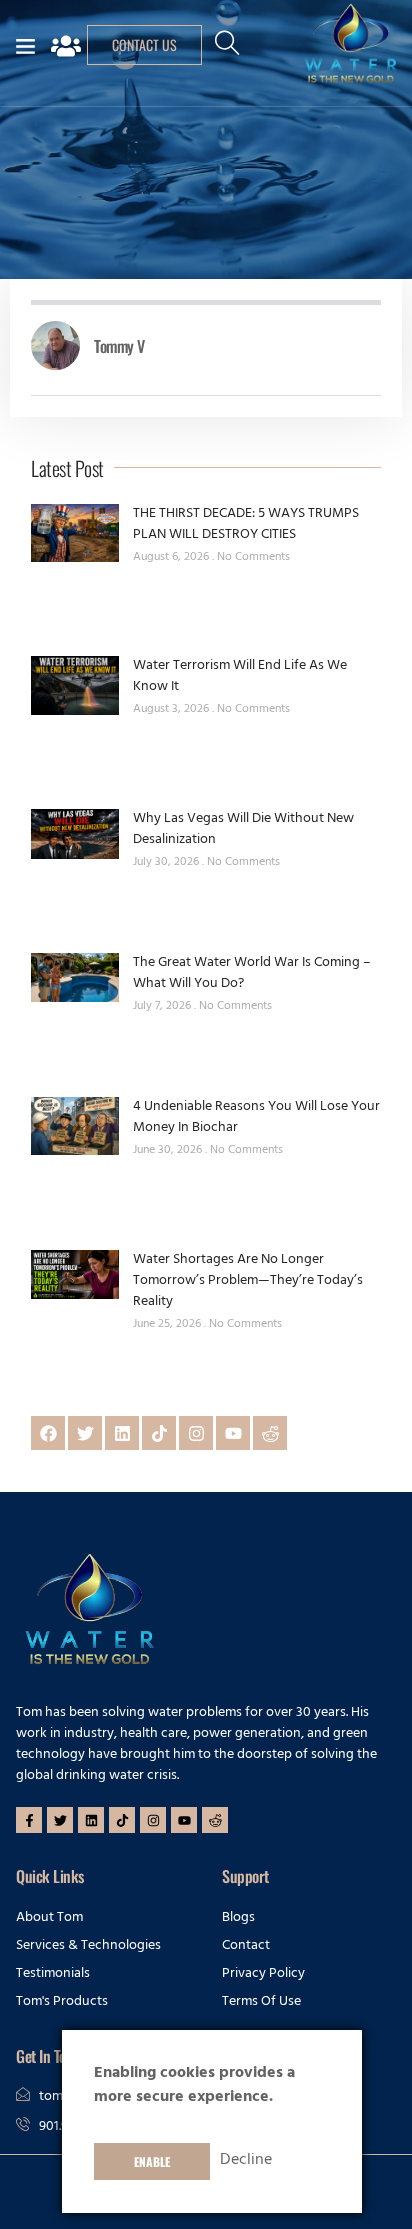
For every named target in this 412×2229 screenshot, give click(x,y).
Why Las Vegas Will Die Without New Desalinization (243, 830)
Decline (246, 2161)
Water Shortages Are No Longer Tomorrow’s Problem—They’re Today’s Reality (248, 1281)
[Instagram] (196, 1433)
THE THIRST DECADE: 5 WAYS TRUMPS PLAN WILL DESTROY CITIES (246, 525)
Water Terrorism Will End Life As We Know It (240, 677)
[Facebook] (48, 1433)
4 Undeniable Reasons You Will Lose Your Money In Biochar (256, 1118)
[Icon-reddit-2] (270, 1433)
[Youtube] (233, 1433)
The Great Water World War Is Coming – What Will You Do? (252, 974)
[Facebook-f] (29, 1820)
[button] (227, 51)
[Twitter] (85, 1433)
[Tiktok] (159, 1433)
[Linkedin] (122, 1433)
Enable (152, 2161)
